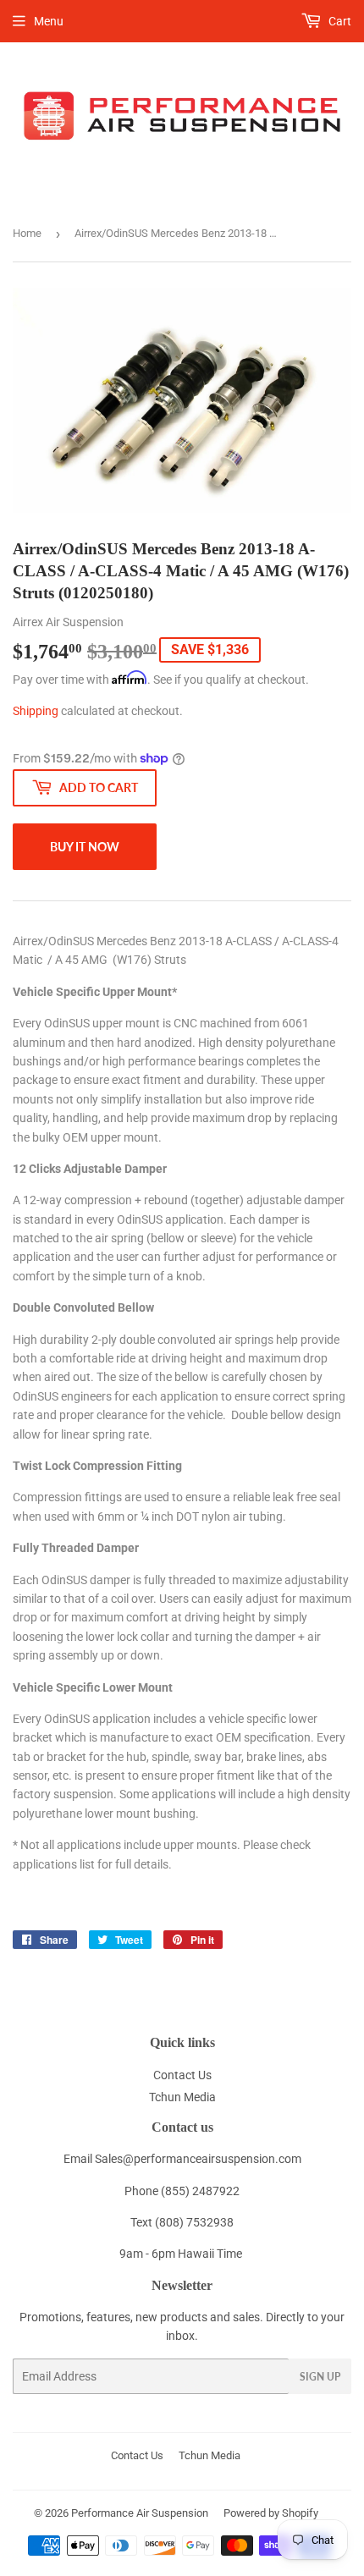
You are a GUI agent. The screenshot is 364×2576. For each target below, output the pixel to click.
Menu (49, 21)
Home (27, 233)
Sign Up (320, 2377)
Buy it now (85, 847)
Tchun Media (182, 2097)
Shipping (36, 711)
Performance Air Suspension (140, 2513)
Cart (339, 21)
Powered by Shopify (271, 2513)
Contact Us (182, 2075)
